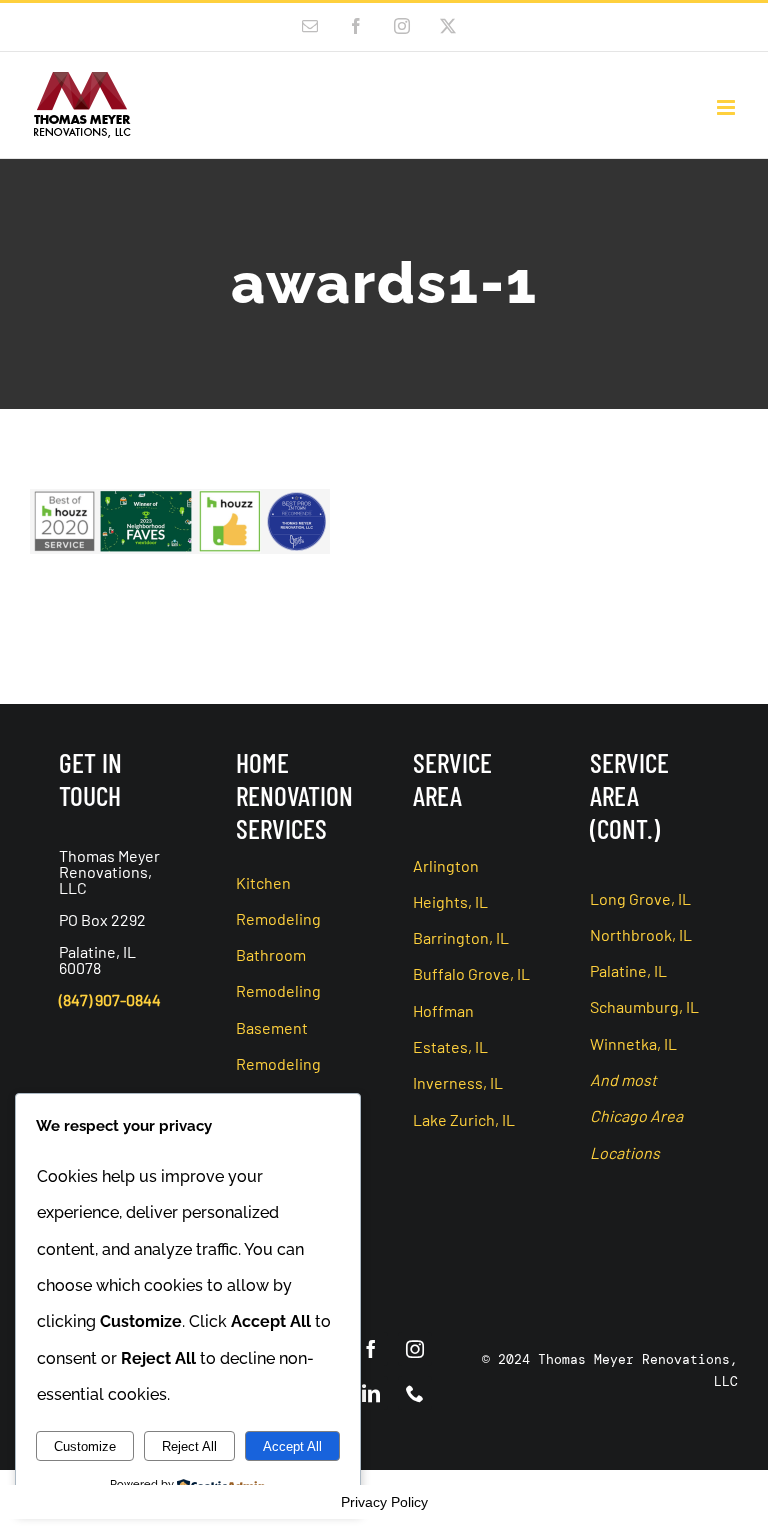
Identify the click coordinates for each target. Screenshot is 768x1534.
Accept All (292, 1446)
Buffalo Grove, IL (471, 973)
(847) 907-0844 (110, 999)
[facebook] (371, 1349)
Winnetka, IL (633, 1043)
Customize (85, 1446)
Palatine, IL (628, 970)
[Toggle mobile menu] (727, 107)
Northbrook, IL (641, 934)
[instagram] (415, 1349)
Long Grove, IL (640, 898)
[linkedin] (371, 1393)
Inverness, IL (458, 1082)
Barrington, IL (461, 937)
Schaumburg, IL (644, 1006)
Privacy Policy (384, 1502)
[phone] (415, 1393)
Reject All (189, 1446)
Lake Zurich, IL (464, 1119)
